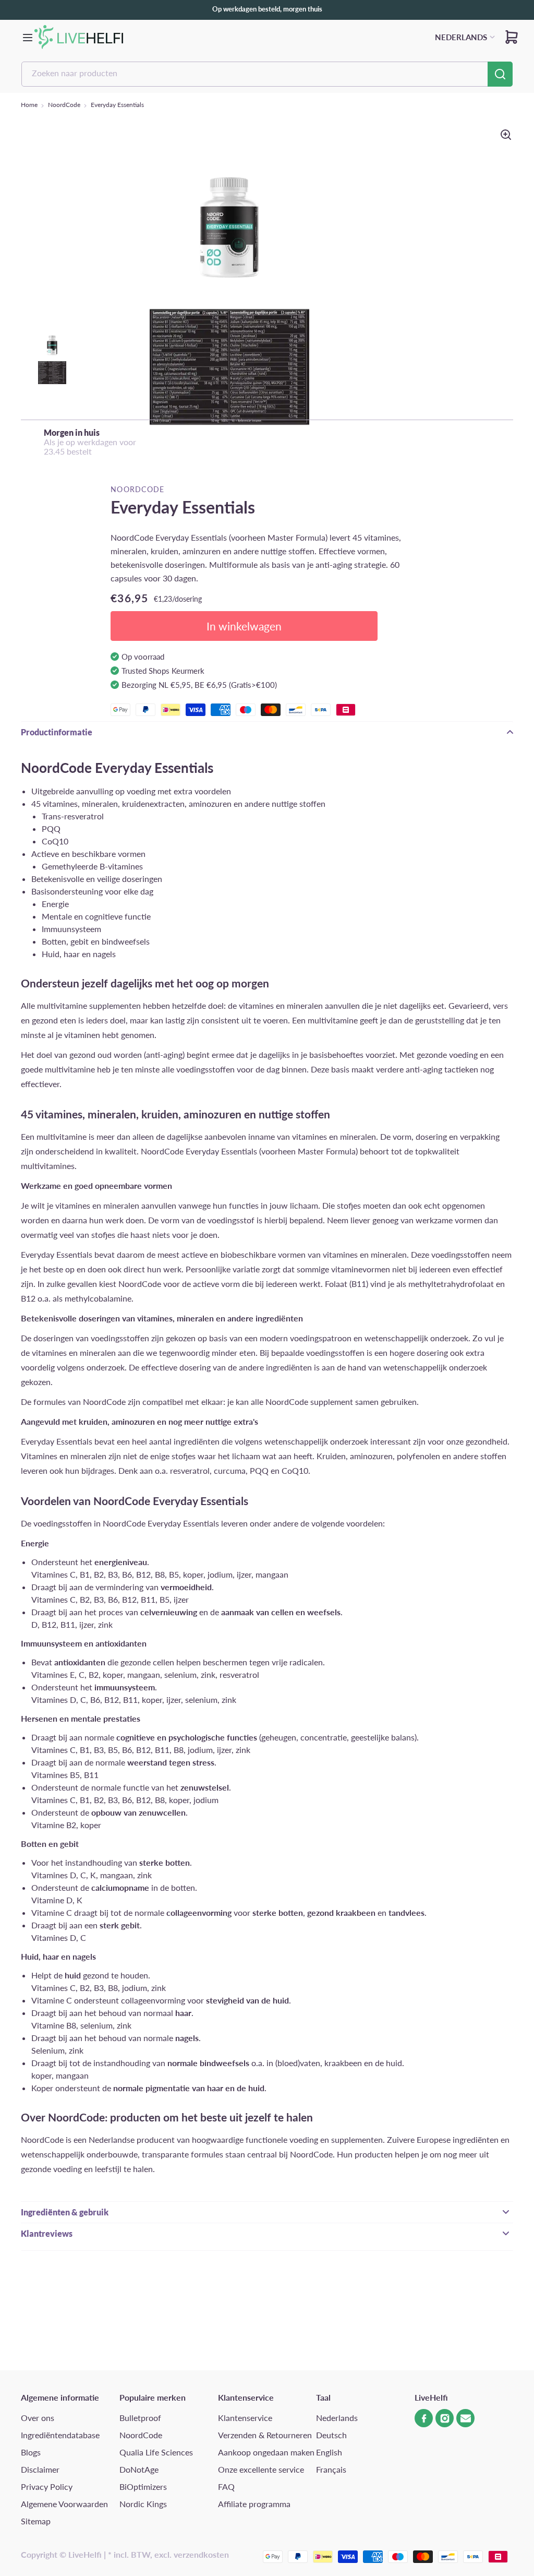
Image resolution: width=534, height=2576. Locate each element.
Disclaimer (40, 2469)
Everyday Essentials (117, 105)
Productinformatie (57, 732)
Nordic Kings (143, 2504)
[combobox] (267, 74)
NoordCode (64, 105)
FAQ (226, 2486)
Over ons (38, 2418)
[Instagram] (445, 2418)
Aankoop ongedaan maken (266, 2452)
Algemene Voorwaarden (64, 2504)
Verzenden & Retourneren (265, 2435)
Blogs (31, 2452)
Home (29, 105)
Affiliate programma (254, 2504)
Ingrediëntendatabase (60, 2435)
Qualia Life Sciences (156, 2452)
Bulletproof (140, 2418)
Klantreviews (47, 2233)
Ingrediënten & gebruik (65, 2212)
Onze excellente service (261, 2469)
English (329, 2452)
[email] (465, 2418)
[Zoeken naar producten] (500, 74)
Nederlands (337, 2418)
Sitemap (36, 2521)
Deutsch (331, 2435)
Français (331, 2469)
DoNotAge (139, 2469)
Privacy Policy (47, 2486)
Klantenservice (245, 2418)
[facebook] (424, 2418)
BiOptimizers (143, 2486)
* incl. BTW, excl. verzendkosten (168, 2554)
